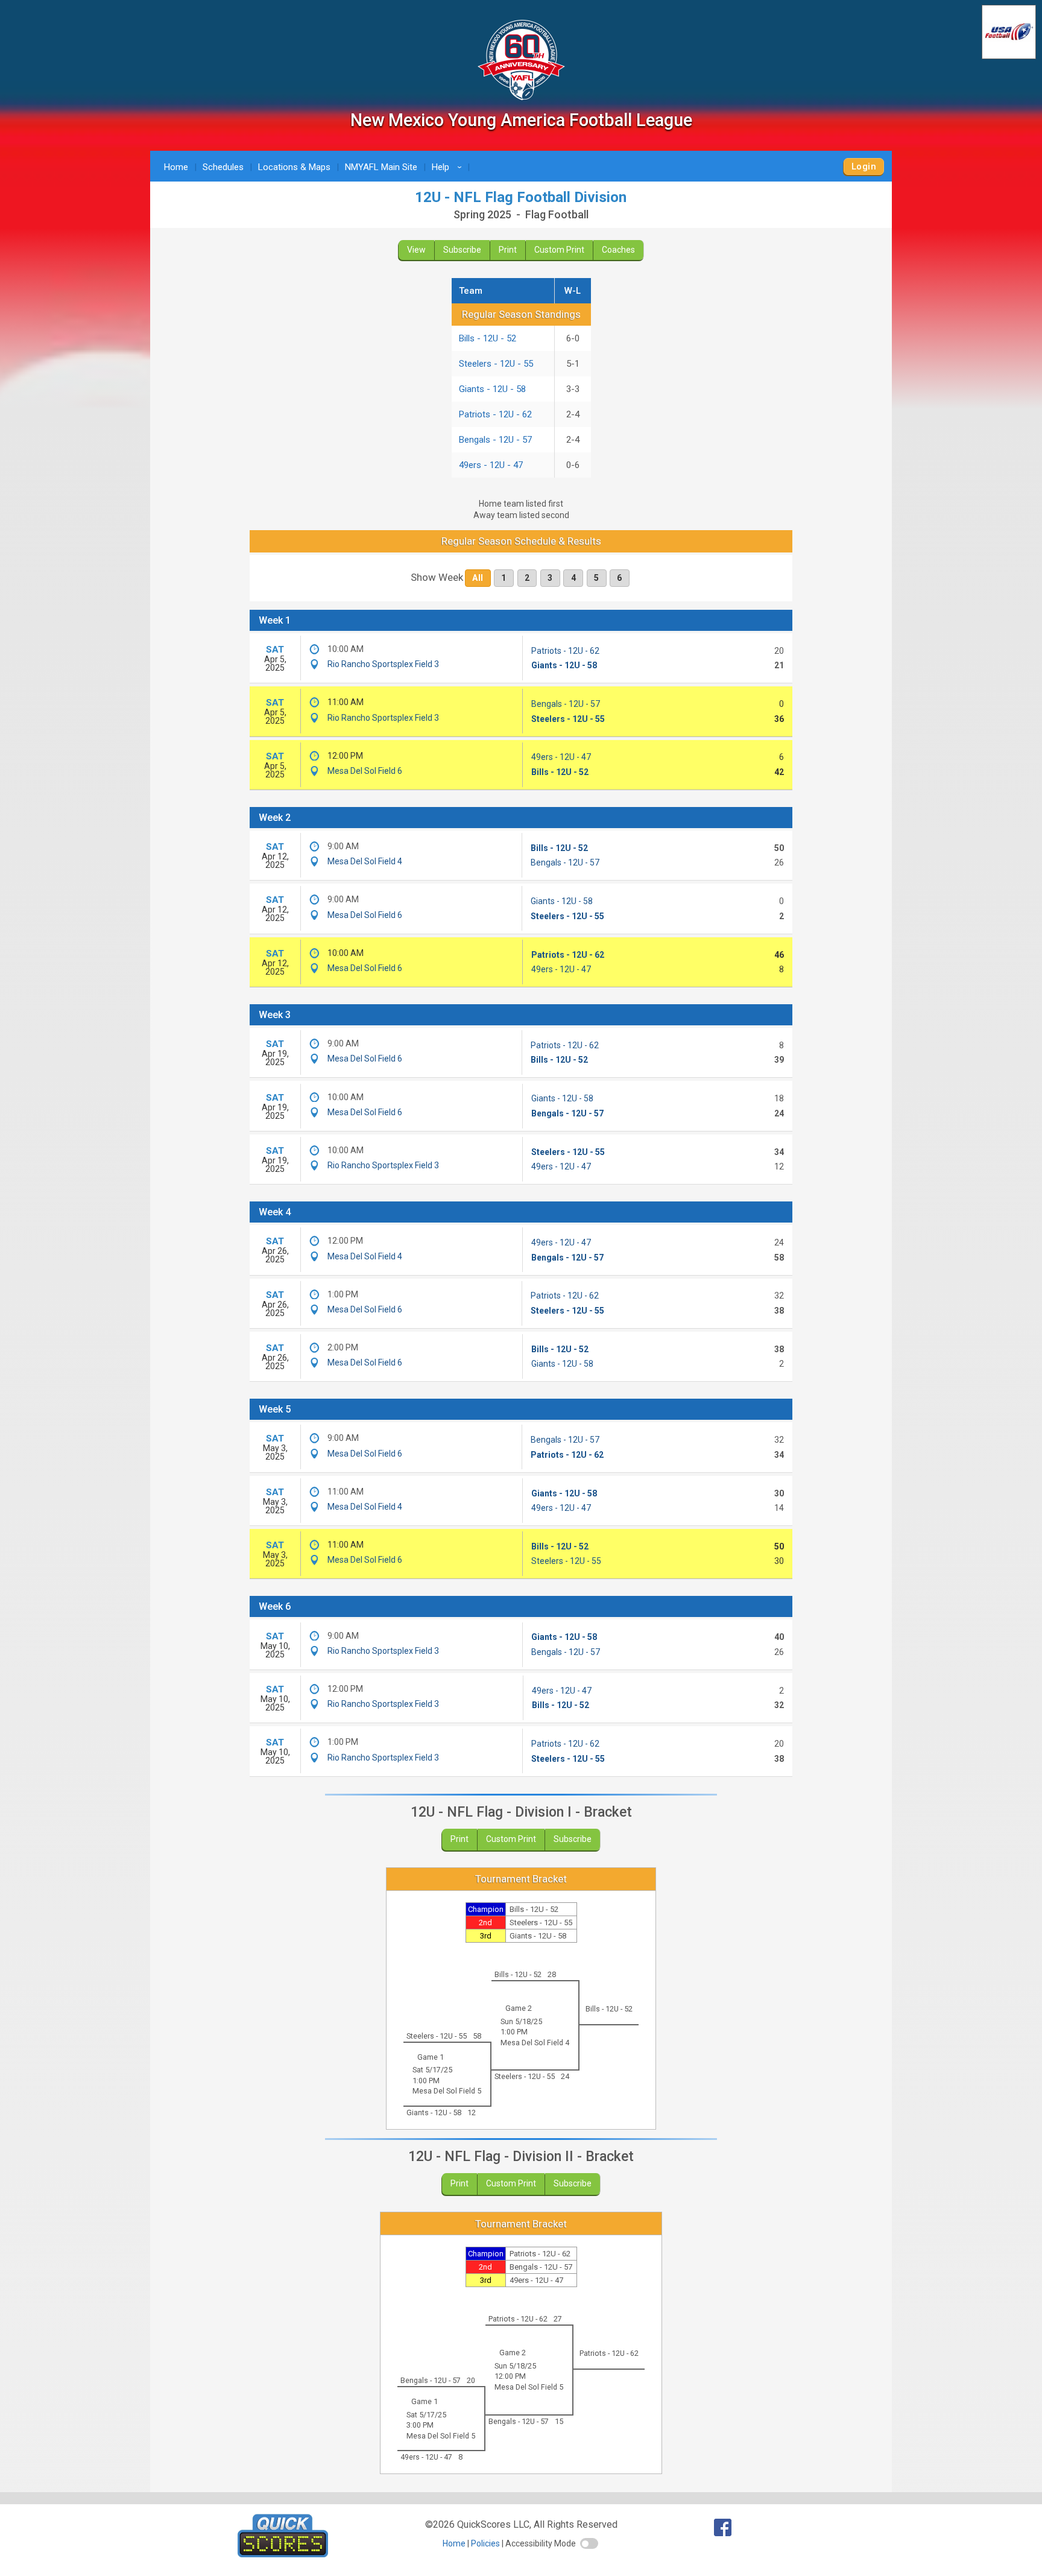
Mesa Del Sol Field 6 (365, 771)
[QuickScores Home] (283, 2554)
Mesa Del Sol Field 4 (365, 861)
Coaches (618, 250)
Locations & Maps (294, 167)
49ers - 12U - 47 (491, 465)
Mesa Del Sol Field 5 (447, 2091)
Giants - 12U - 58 (492, 389)
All (478, 578)
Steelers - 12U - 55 (496, 364)
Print (508, 250)
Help (449, 167)
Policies (485, 2543)
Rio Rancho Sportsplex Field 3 (383, 664)
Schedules (223, 167)
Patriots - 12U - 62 (495, 414)
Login (864, 166)
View (416, 250)
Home (176, 167)
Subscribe (462, 250)
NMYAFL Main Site (381, 167)
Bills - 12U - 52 (488, 338)
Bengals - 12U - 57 (495, 440)
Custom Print (559, 250)
